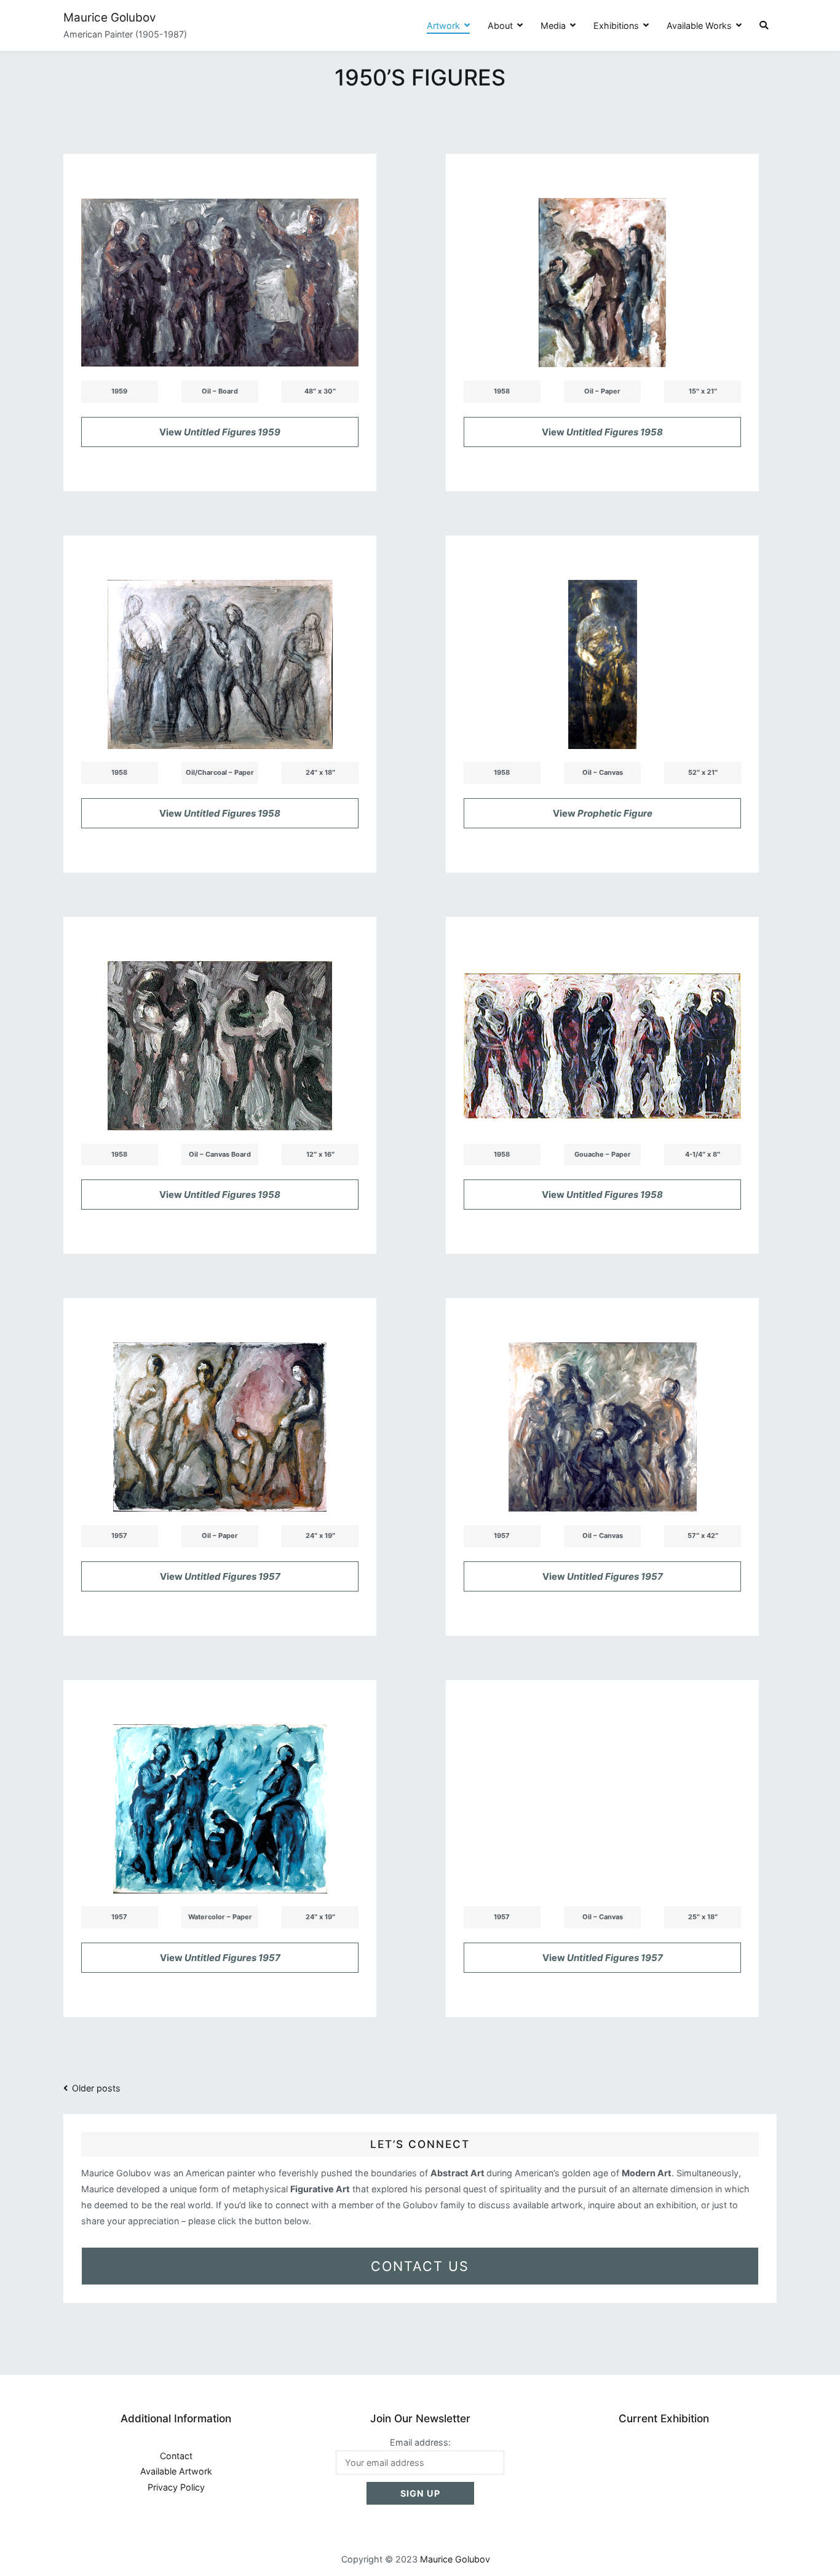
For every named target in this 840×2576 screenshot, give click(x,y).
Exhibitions (616, 26)
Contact (176, 2456)
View (220, 432)
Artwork (443, 26)
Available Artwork (176, 2471)
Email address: (420, 2442)
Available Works (699, 26)
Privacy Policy (176, 2487)
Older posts (96, 2088)
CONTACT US (420, 2266)
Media (553, 26)
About (500, 26)
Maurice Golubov (110, 18)
